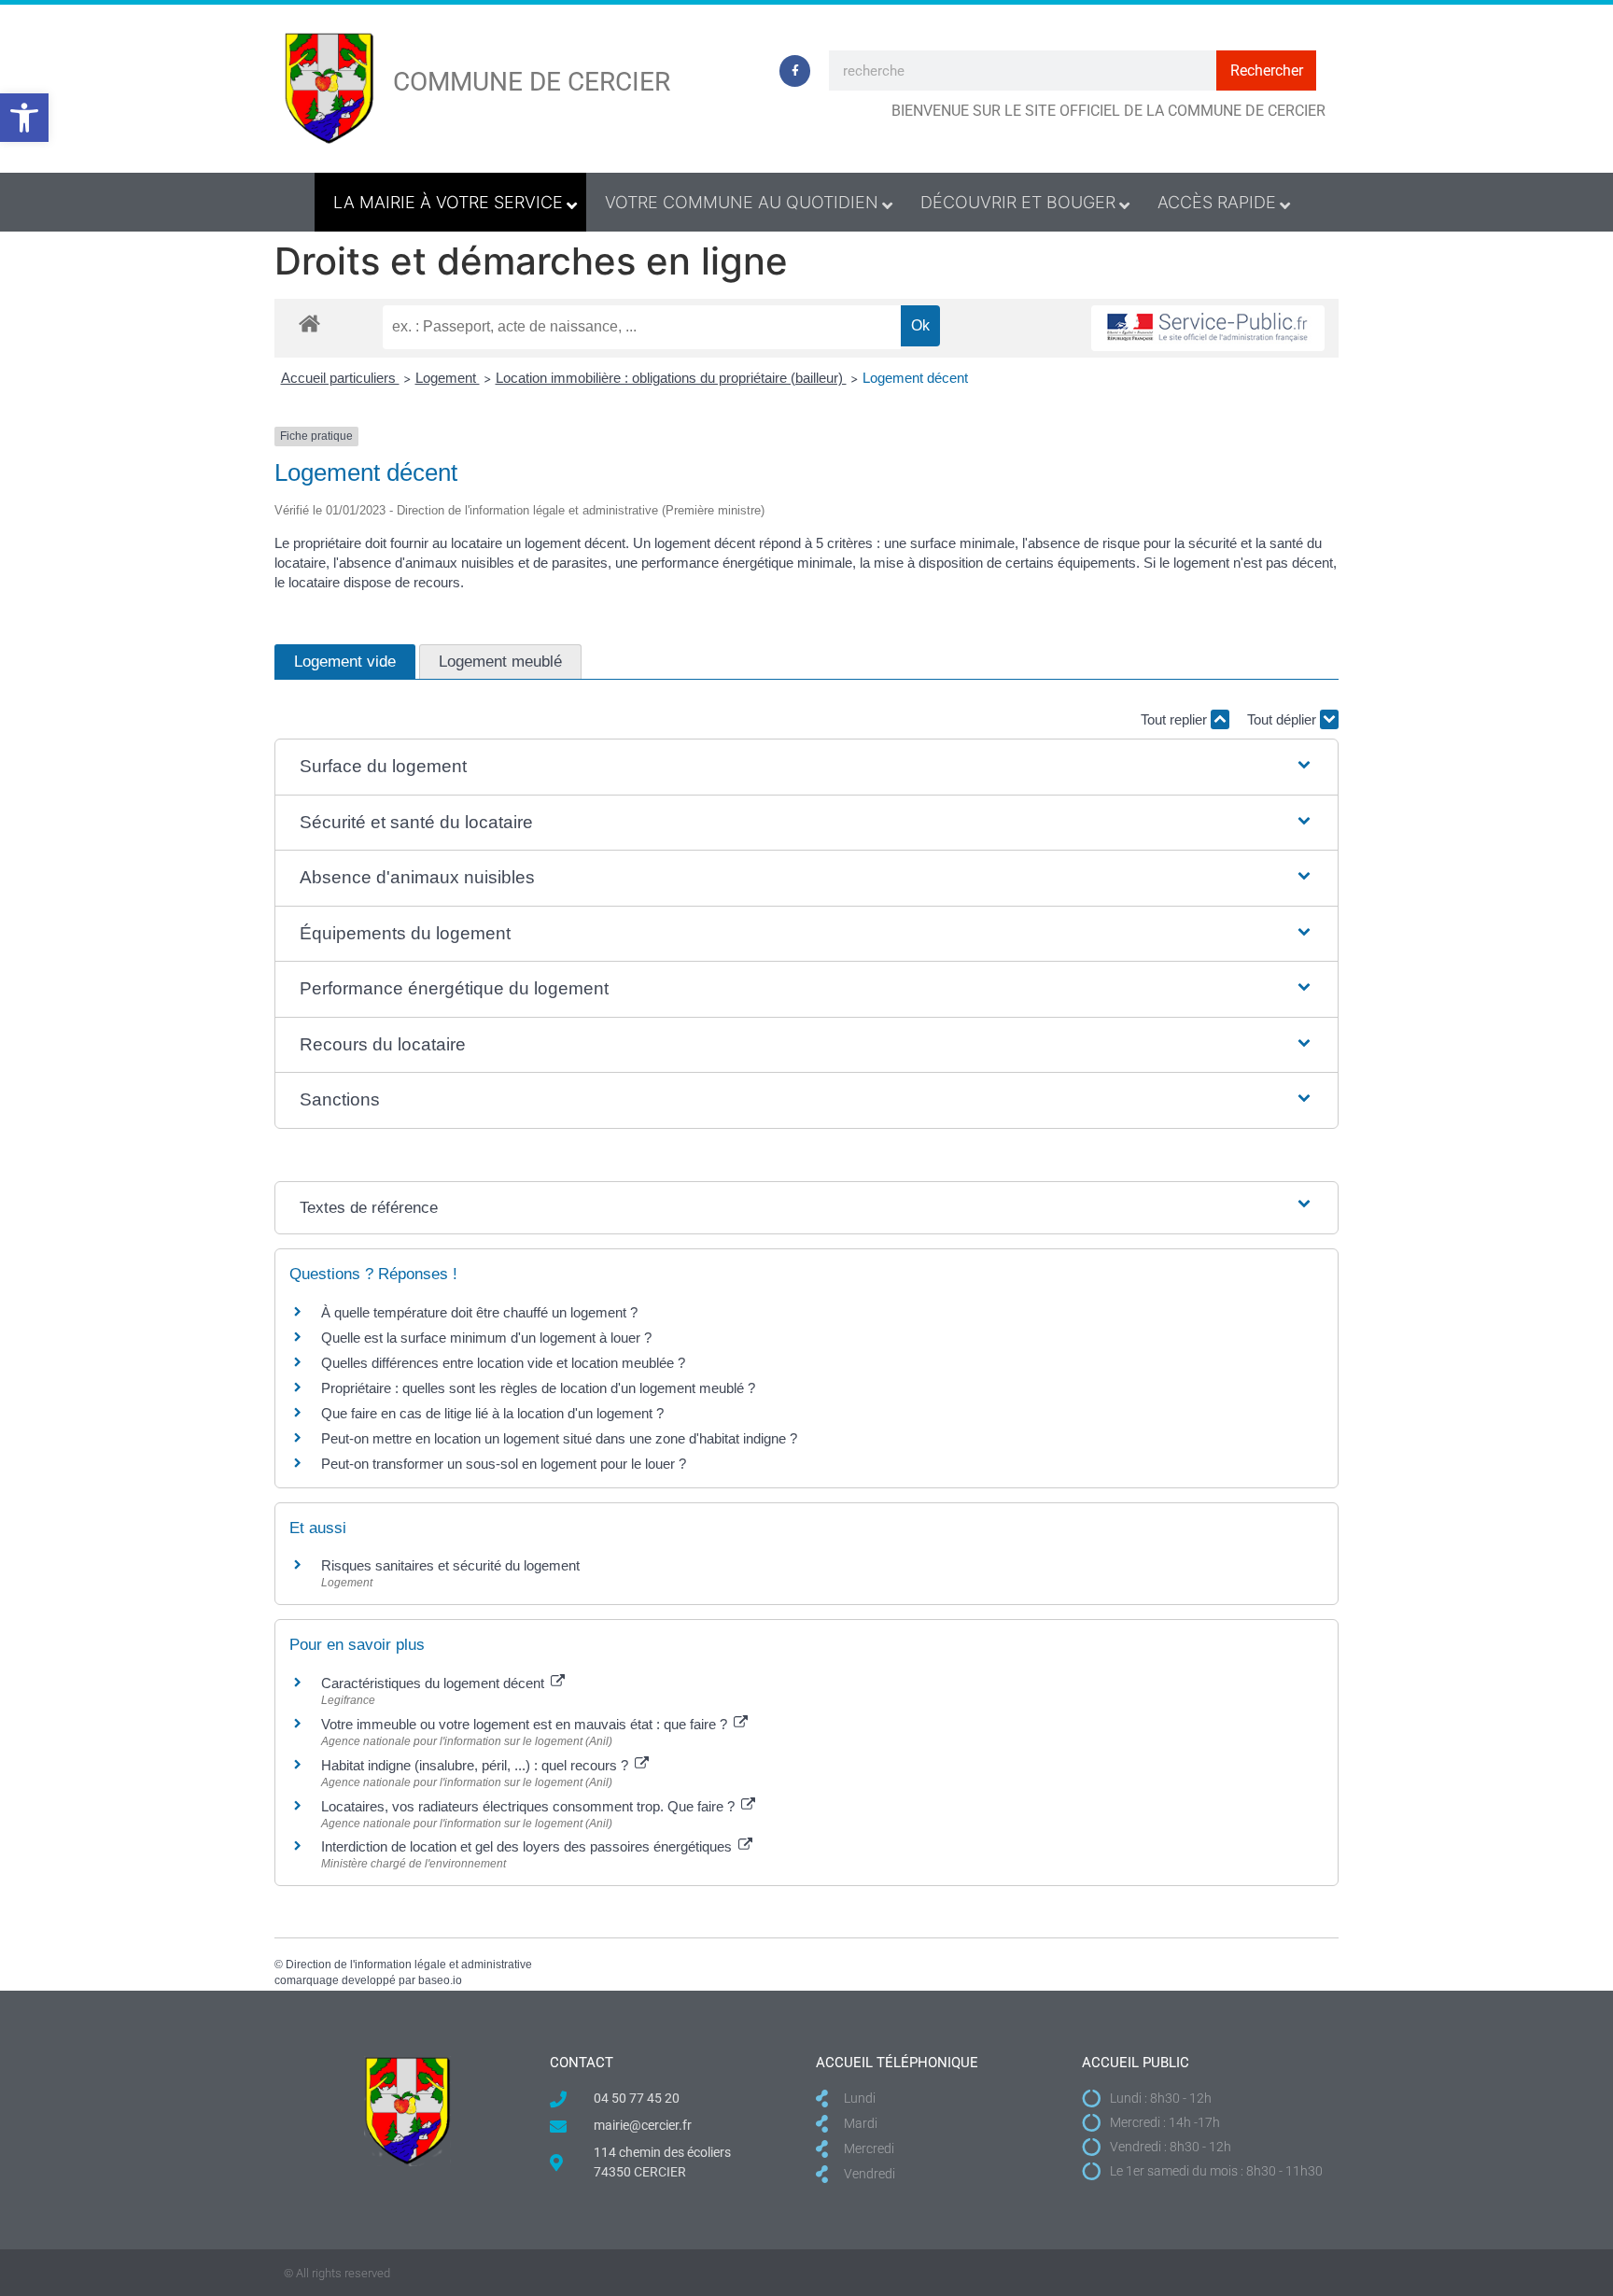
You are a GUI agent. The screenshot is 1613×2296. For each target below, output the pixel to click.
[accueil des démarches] (309, 323)
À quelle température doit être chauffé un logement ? (479, 1312)
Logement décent (915, 378)
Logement (448, 378)
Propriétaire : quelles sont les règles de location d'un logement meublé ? (538, 1388)
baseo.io (440, 1980)
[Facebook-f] (795, 71)
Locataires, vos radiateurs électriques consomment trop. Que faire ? (530, 1806)
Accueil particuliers (340, 378)
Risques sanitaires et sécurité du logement (450, 1565)
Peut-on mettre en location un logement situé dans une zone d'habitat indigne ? (559, 1438)
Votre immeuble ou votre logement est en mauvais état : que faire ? (526, 1724)
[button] (24, 118)
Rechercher (1267, 70)
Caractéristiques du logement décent (435, 1683)
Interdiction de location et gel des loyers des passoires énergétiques (528, 1846)
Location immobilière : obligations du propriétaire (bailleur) (671, 378)
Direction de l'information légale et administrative (409, 1965)
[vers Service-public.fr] (1208, 328)
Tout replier (1176, 719)
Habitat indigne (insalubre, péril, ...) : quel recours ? (477, 1765)
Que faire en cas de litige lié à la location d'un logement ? (492, 1413)
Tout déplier (1283, 719)
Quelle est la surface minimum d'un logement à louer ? (486, 1338)
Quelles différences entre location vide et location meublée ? (503, 1363)
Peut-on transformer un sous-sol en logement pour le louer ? (504, 1464)
